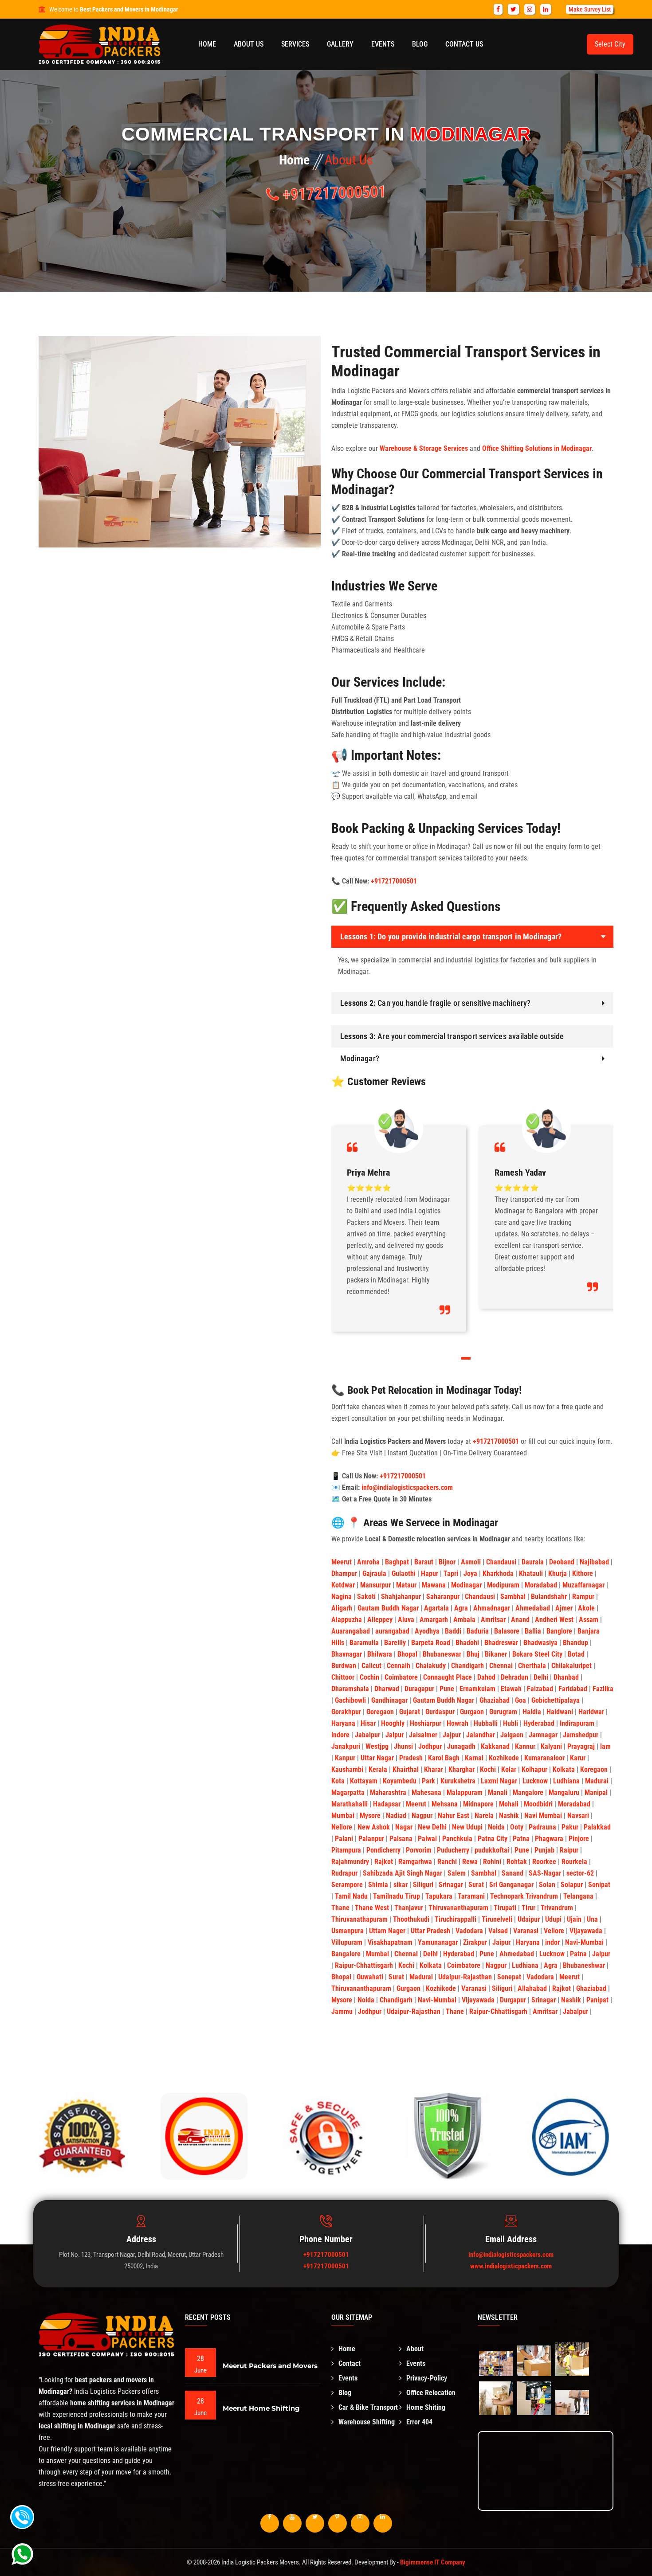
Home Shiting (426, 2407)
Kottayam (365, 1781)
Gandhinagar (390, 1700)
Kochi (489, 1769)
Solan (548, 1885)
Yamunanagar (439, 1942)
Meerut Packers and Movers (270, 2366)
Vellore (555, 1931)
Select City (610, 44)
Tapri (452, 1573)
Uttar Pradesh (431, 1931)
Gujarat (410, 1712)
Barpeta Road (432, 1643)
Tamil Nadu (352, 1896)
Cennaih (399, 1666)
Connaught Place (448, 1677)
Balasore (508, 1631)
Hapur (430, 1573)
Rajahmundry (351, 1862)
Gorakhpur (347, 1712)
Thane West (373, 1908)
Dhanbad (567, 1677)
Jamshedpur (581, 1735)
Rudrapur (345, 1873)
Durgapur (514, 2000)
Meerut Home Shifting (261, 2408)
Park (429, 1781)
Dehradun (515, 1677)
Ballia (534, 1631)
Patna (522, 1839)
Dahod (487, 1677)
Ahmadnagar (493, 1608)
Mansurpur (376, 1585)
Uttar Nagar (378, 1758)
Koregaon (595, 1769)
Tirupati (506, 1908)
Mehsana (446, 1804)
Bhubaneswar (443, 1654)
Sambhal (514, 1597)
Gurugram (504, 1712)
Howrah (458, 1723)
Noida (497, 1827)
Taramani (472, 1896)
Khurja (558, 1573)
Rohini (493, 1862)
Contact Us (464, 44)
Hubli (511, 1723)
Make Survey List (590, 9)
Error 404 (419, 2422)
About (415, 2349)
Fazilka (603, 1689)
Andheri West (555, 1620)
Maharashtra (389, 1792)
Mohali (510, 1804)
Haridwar (592, 1712)
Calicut (372, 1666)
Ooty (518, 1827)
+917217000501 (333, 193)
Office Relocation (431, 2393)
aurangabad (393, 1631)
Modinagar (467, 1585)
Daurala (534, 1562)
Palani (345, 1839)
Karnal (475, 1758)
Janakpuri (347, 1746)
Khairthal (407, 1769)
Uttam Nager (388, 1931)
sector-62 (581, 1873)
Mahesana (427, 1792)
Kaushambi (348, 1769)
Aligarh (343, 1608)
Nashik (510, 1816)
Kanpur (346, 1758)
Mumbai (344, 1816)
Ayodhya (428, 1631)
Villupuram (348, 1942)
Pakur (571, 1827)
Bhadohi (468, 1643)
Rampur (584, 1597)
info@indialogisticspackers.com (407, 1487)
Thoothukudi (412, 1919)
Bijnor (448, 1562)
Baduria (479, 1631)
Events (383, 44)
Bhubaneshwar (585, 1965)
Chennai (502, 1666)
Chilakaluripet (572, 1666)
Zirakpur (476, 1942)
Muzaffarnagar (584, 1585)
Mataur (407, 1585)
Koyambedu (401, 1781)
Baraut (425, 1562)
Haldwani (561, 1712)
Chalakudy (432, 1666)
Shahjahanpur (402, 1597)
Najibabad (595, 1562)
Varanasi (527, 1931)
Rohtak (518, 1862)
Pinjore (580, 1839)
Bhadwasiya (541, 1643)
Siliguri (424, 1885)
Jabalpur (368, 1735)
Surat (477, 1885)
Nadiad (397, 1816)
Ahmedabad (534, 1608)
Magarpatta (349, 1792)
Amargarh (435, 1620)
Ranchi (448, 1862)
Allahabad (533, 1988)
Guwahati (371, 1977)
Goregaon (381, 1712)
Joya (471, 1573)
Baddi (454, 1631)
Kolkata (565, 1769)
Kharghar (462, 1769)
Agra (462, 1608)
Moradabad (542, 1585)
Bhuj (474, 1654)
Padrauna (543, 1827)
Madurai (598, 1781)
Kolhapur (535, 1769)
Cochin (370, 1677)
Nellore (343, 1827)
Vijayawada (587, 1931)
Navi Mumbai (544, 1816)
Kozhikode (505, 1758)
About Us (249, 44)
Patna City (493, 1839)
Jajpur (453, 1735)
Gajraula (375, 1573)
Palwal (428, 1839)
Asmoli (472, 1562)
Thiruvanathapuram (360, 1919)
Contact (350, 2363)
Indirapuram (578, 1723)
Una (593, 1919)
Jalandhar (481, 1735)
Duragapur (420, 1689)
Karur (579, 1758)
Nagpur (423, 1816)
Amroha (369, 1562)
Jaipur (395, 1735)
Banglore (560, 1631)
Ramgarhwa (416, 1862)
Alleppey (381, 1620)
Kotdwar (344, 1585)
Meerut (342, 1562)
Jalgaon (513, 1735)
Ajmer (565, 1608)
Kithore (583, 1573)
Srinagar (452, 1885)
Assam (589, 1620)
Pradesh (412, 1758)
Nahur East (454, 1816)
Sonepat (510, 1977)
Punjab (545, 1850)
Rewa (471, 1862)
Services (295, 44)
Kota (339, 1781)
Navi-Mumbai (585, 1942)
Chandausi (502, 1562)
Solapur (573, 1885)
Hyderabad (540, 1723)
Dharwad (388, 1689)
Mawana (435, 1585)
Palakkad (597, 1827)
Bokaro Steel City (538, 1654)
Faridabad (574, 1689)
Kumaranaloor (545, 1758)
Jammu (343, 2011)
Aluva (407, 1620)
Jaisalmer (424, 1735)
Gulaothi (405, 1573)
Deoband (563, 1562)
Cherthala (533, 1666)
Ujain (575, 1919)
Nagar (405, 1827)
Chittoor (344, 1677)
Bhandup (576, 1643)
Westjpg (378, 1746)
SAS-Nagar (546, 1873)
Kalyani (552, 1746)
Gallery (340, 44)
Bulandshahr (550, 1597)
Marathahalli (350, 1804)
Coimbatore (402, 1677)
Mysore (371, 1816)
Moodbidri (539, 1804)
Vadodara (470, 1931)
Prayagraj (582, 1746)
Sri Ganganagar (512, 1885)
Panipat (598, 2000)
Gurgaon (473, 1712)
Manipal (597, 1792)
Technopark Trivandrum (525, 1896)
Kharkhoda (499, 1573)
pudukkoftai (493, 1850)
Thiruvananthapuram (459, 1908)
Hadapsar (388, 1804)
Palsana (402, 1839)
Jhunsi (404, 1746)
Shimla (379, 1885)
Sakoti (367, 1597)
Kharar (434, 1769)
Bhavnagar (348, 1654)
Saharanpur (444, 1597)
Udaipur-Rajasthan (466, 1977)
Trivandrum (558, 1908)
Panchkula (458, 1839)
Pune (448, 1689)
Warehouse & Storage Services (424, 448)
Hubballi (487, 1723)
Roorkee (545, 1862)
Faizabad (541, 1689)
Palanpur (372, 1839)
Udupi (554, 1919)
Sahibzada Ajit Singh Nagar (403, 1873)
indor (553, 1942)
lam (605, 1746)
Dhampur (345, 1573)
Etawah (512, 1689)
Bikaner (497, 1654)
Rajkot (385, 1862)
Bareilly (396, 1643)
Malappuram (465, 1792)
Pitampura (347, 1850)
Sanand (513, 1873)
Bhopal (408, 1654)
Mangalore (529, 1792)
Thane (341, 1908)
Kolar (510, 1769)
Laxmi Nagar (500, 1781)
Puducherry (454, 1850)
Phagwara (550, 1839)
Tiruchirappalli (456, 1919)
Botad (577, 1654)
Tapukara (440, 1896)
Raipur (570, 1850)
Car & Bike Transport (368, 2407)
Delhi (542, 1677)
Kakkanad (496, 1746)
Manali (499, 1792)
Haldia (533, 1712)
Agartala (437, 1608)
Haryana (344, 1723)
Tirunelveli (498, 1919)
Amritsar (494, 1620)
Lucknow (536, 1781)
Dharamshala (351, 1689)
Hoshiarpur (426, 1723)
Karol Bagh (445, 1758)
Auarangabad (352, 1631)
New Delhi (433, 1827)
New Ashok (375, 1827)
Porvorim (420, 1850)
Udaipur (530, 1919)
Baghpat (398, 1562)
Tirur (529, 1908)
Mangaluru (565, 1792)
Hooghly (394, 1723)
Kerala (379, 1769)
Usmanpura (348, 1931)
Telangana (579, 1896)
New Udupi (468, 1827)
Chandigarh (468, 1666)
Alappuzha (348, 1620)
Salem (458, 1873)
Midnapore (479, 1804)
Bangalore (347, 1954)
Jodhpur (431, 1746)
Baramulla (365, 1643)
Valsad (499, 1931)
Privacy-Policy (427, 2378)
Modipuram (504, 1585)
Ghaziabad (495, 1700)
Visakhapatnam (391, 1942)
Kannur (526, 1746)
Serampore (348, 1885)
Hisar (369, 1723)
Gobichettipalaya (556, 1700)
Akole (587, 1608)
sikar (401, 1885)
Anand (521, 1620)
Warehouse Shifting (367, 2422)
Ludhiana (567, 1781)
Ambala (465, 1620)
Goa (521, 1700)
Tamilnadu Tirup (397, 1896)
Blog (420, 44)
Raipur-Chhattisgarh (365, 1965)
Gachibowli (351, 1700)
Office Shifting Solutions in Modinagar (537, 448)
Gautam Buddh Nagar (389, 1608)
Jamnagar (544, 1735)
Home (207, 44)
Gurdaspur (441, 1712)
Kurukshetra (459, 1781)
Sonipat (599, 1885)
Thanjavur (410, 1908)
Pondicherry (384, 1850)
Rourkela (575, 1862)
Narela (485, 1816)
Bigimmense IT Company (433, 2562)
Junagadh (462, 1746)
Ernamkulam (478, 1689)
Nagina (342, 1597)
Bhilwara (381, 1654)
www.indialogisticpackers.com (511, 2266)
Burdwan (345, 1666)
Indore (341, 1735)
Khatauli (532, 1573)
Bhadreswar (502, 1643)
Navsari (579, 1816)
